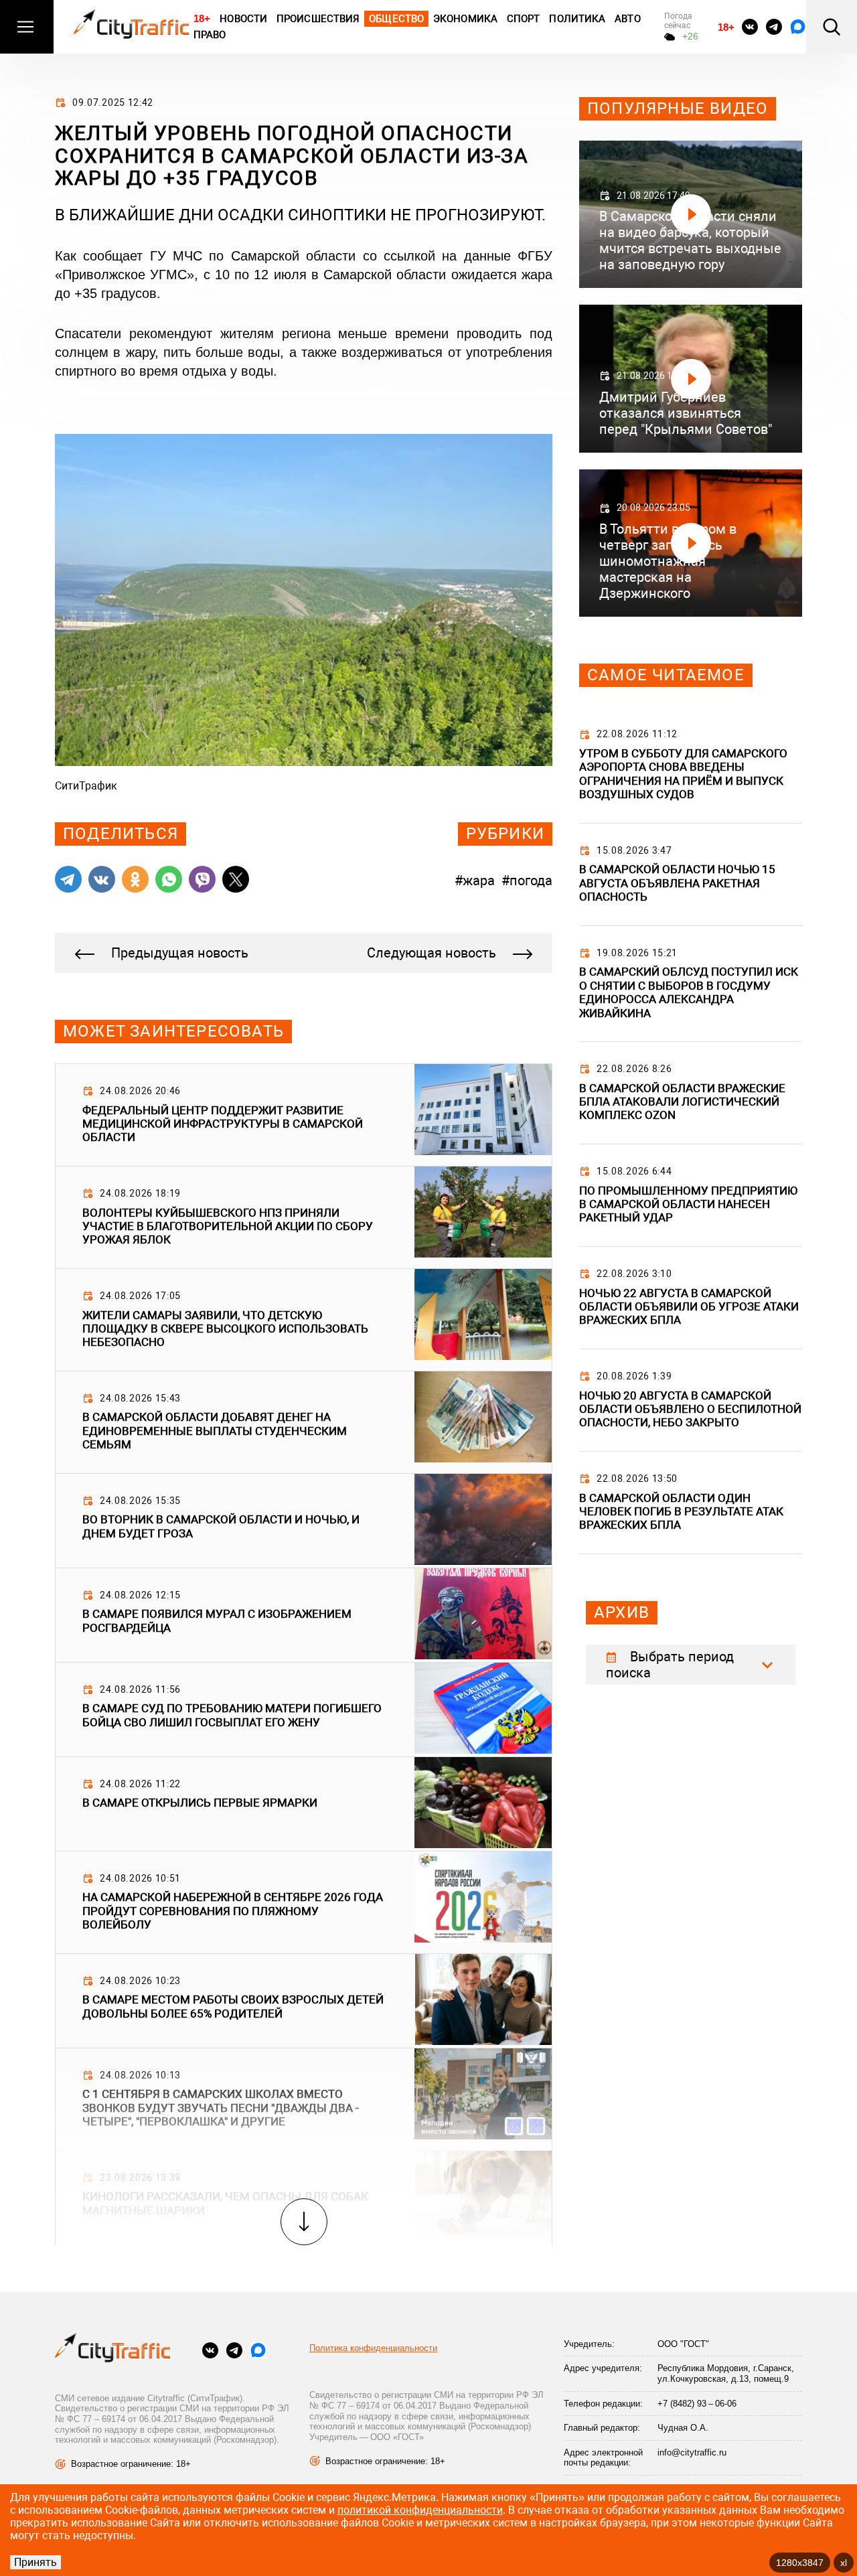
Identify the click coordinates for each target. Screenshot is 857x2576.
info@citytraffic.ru (692, 2452)
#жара (475, 881)
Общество (396, 19)
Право (210, 35)
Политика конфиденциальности (373, 2348)
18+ (202, 18)
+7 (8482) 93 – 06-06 (697, 2404)
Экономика (465, 19)
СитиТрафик (86, 786)
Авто (627, 19)
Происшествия (318, 19)
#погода (527, 881)
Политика (577, 19)
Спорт (524, 19)
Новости (243, 19)
